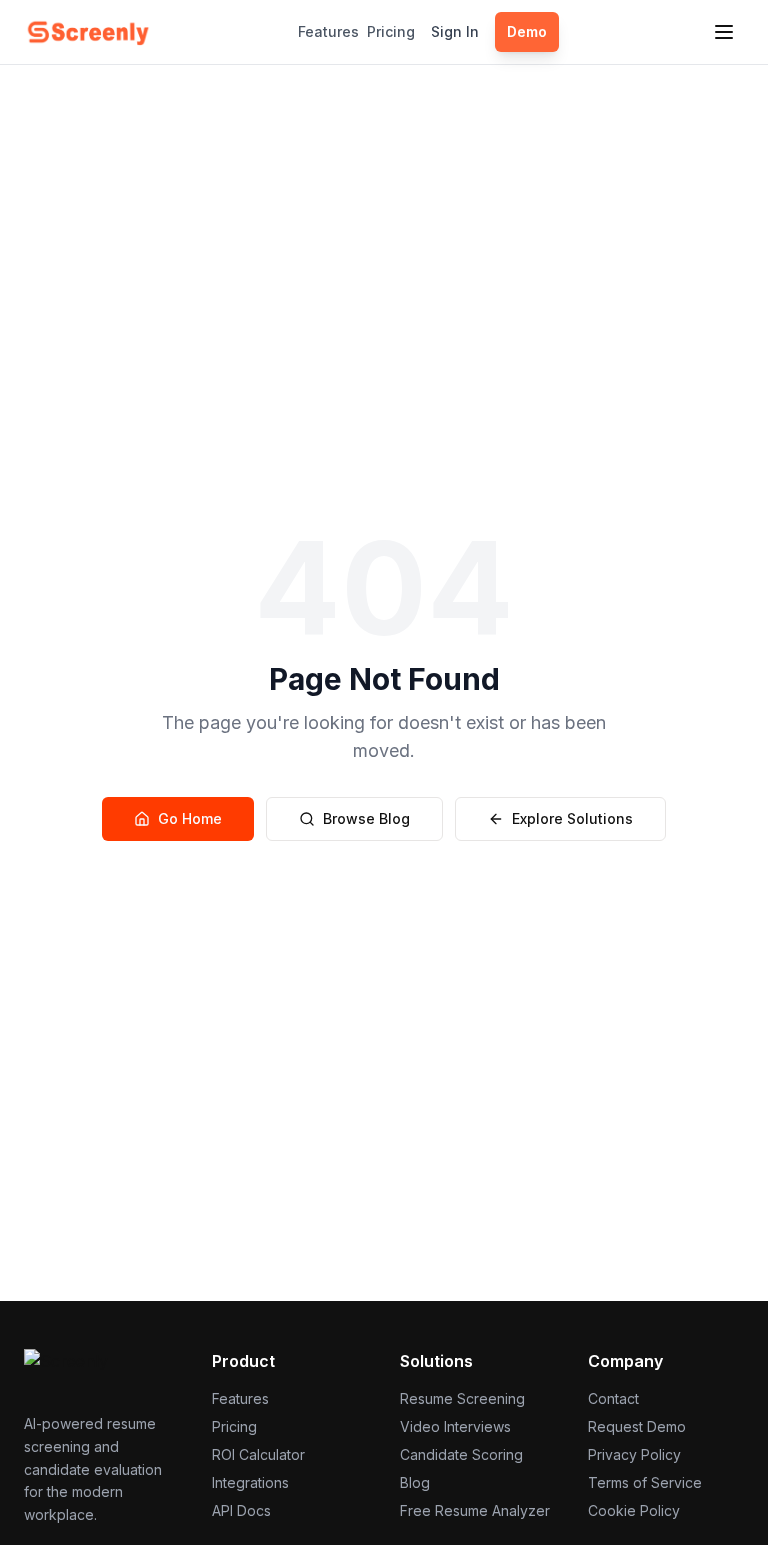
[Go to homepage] (88, 32)
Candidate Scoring (461, 1454)
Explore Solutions (572, 818)
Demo (527, 31)
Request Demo (637, 1426)
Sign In (455, 31)
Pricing (391, 31)
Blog (415, 1482)
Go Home (190, 818)
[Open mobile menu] (724, 32)
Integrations (250, 1482)
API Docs (241, 1510)
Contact (613, 1398)
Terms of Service (645, 1482)
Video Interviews (455, 1426)
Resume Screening (462, 1398)
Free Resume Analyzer (475, 1510)
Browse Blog (366, 818)
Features (328, 31)
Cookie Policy (634, 1510)
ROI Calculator (258, 1454)
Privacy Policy (634, 1454)
